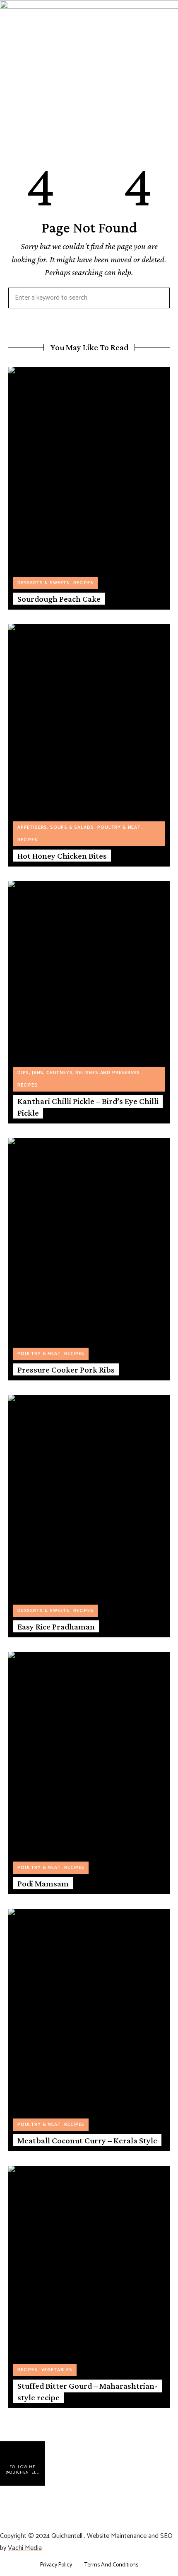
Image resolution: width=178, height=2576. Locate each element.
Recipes (83, 583)
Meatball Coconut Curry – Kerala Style (87, 2140)
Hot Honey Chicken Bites (62, 856)
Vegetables (57, 2370)
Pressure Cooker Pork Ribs (66, 1370)
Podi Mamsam (43, 1884)
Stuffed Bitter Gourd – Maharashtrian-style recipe (88, 2391)
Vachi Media (25, 2548)
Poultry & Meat (119, 828)
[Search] (157, 298)
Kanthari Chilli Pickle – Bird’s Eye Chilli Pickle (88, 1107)
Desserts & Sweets (43, 583)
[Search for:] (89, 298)
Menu (8, 123)
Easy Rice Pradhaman (56, 1627)
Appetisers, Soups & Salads (55, 828)
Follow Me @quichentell (22, 2470)
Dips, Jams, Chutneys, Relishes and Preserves (79, 1073)
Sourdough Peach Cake (59, 599)
